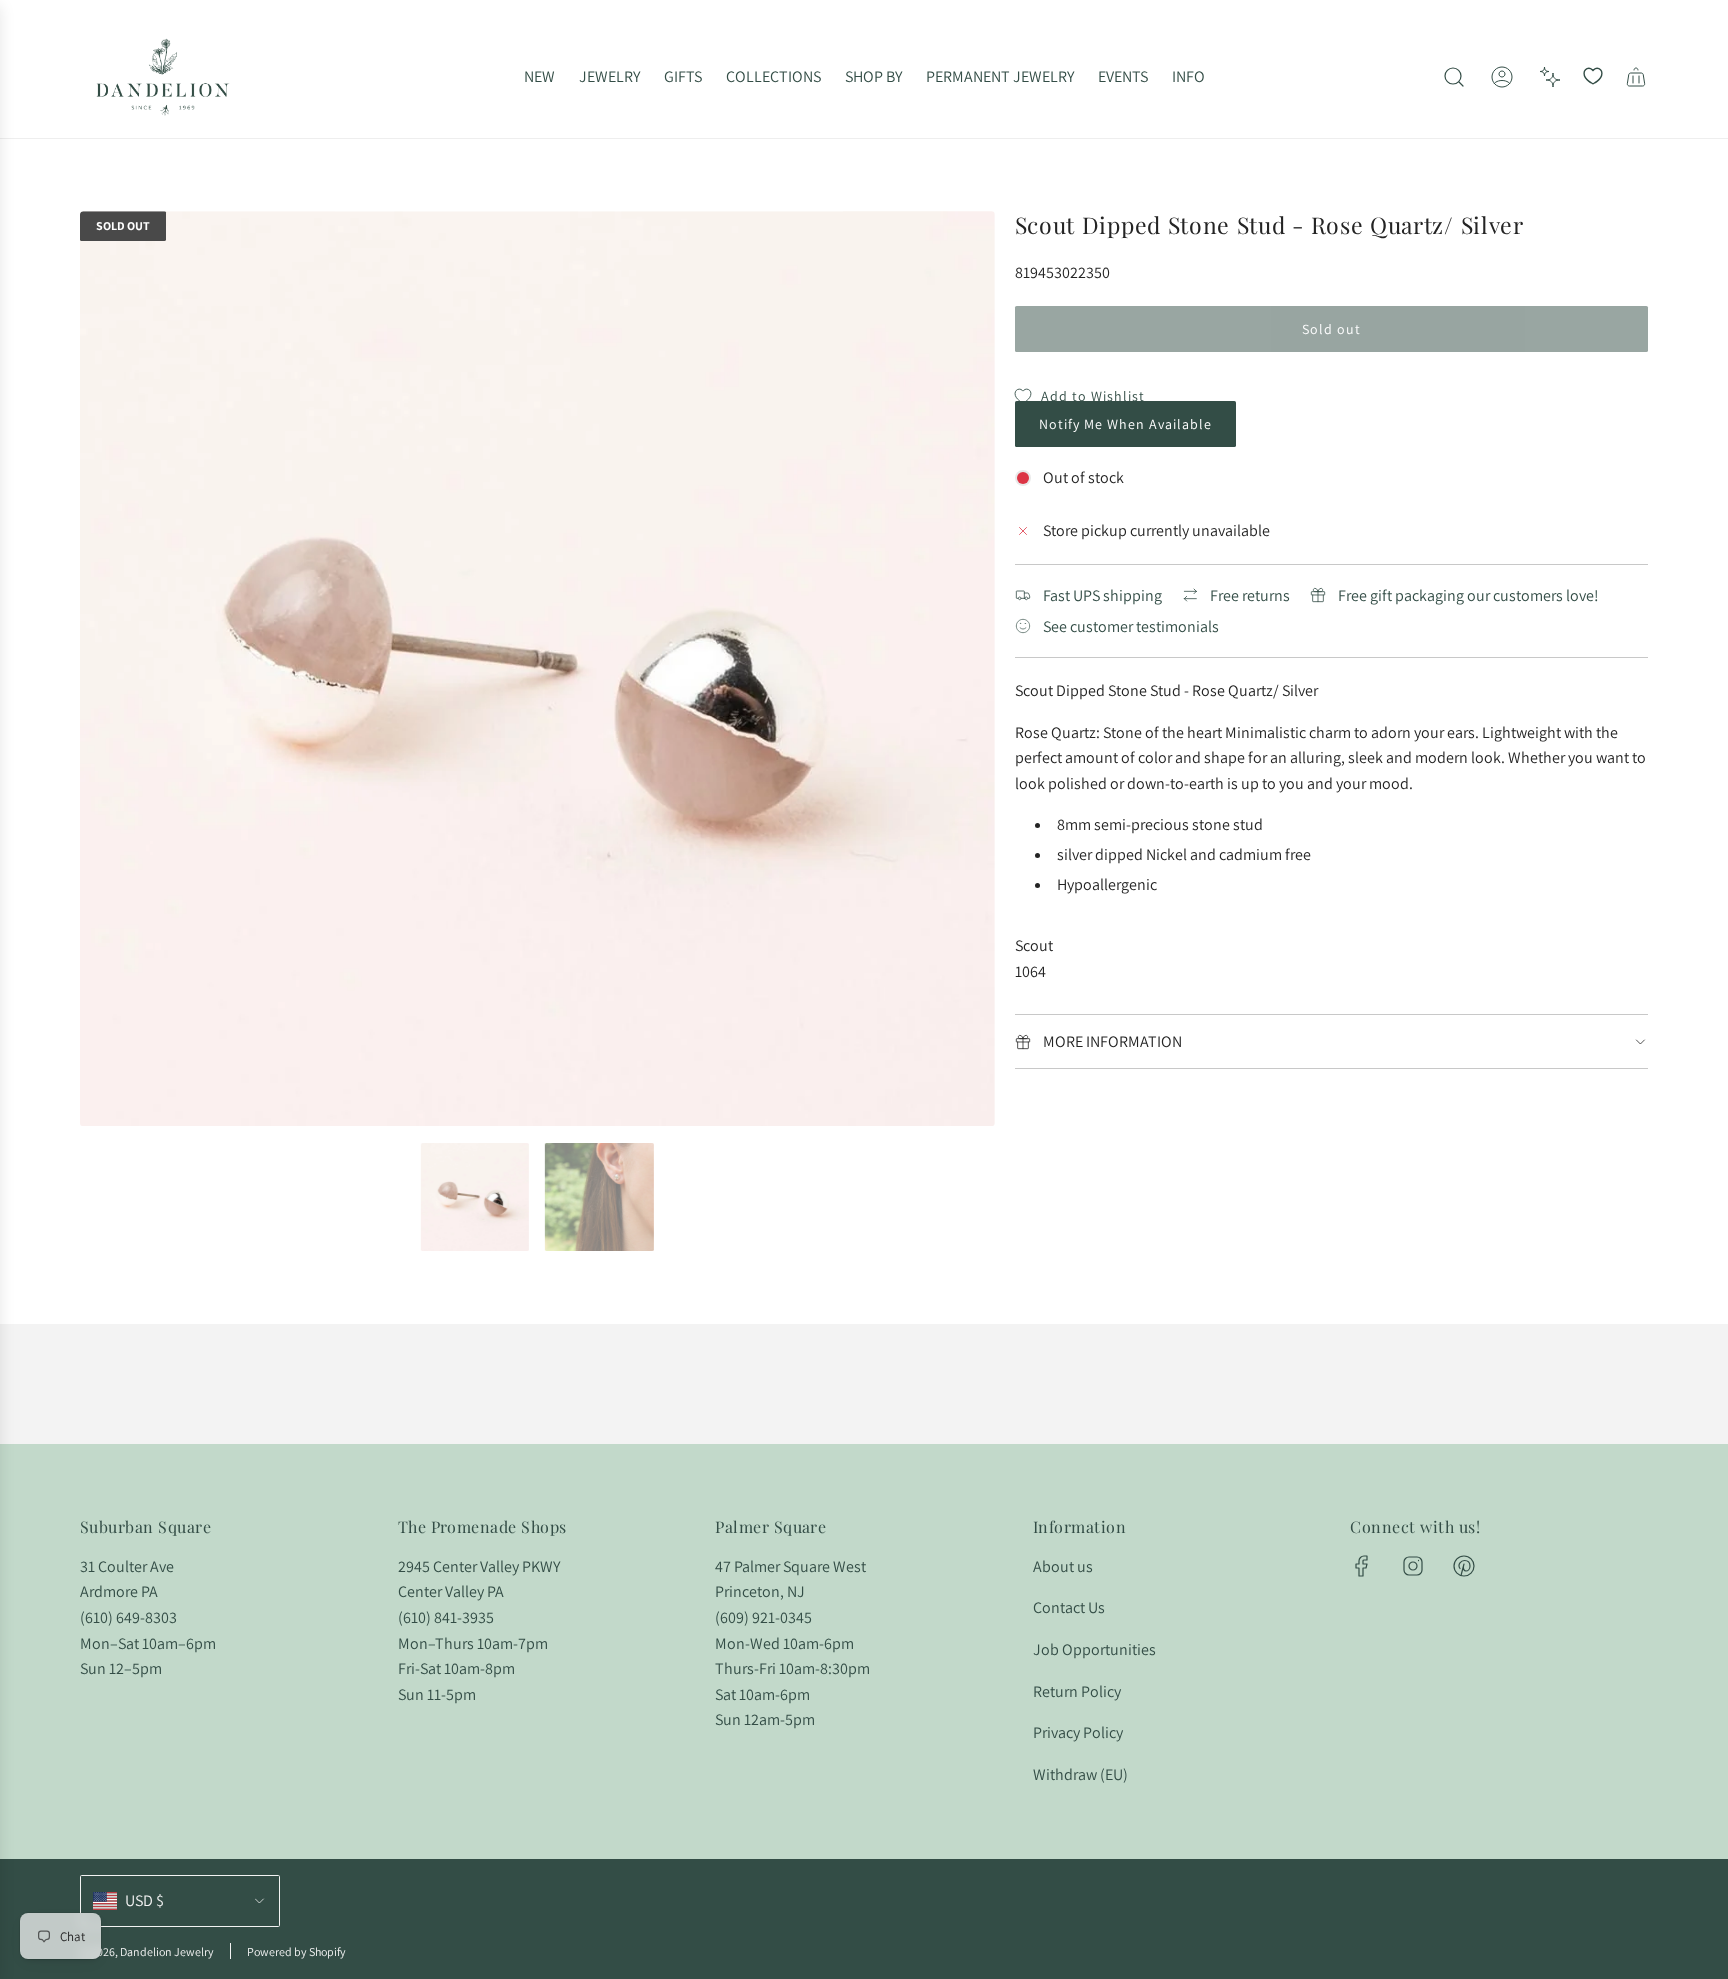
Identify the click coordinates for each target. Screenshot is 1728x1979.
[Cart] (1636, 77)
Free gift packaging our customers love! (1468, 595)
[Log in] (1502, 77)
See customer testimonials (1131, 626)
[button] (102, 669)
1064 (1030, 971)
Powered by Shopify (296, 1951)
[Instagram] (1413, 1566)
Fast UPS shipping (1102, 595)
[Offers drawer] (1550, 77)
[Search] (1454, 77)
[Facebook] (1362, 1566)
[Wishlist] (1593, 77)
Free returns (1250, 595)
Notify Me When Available (1125, 424)
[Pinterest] (1464, 1566)
